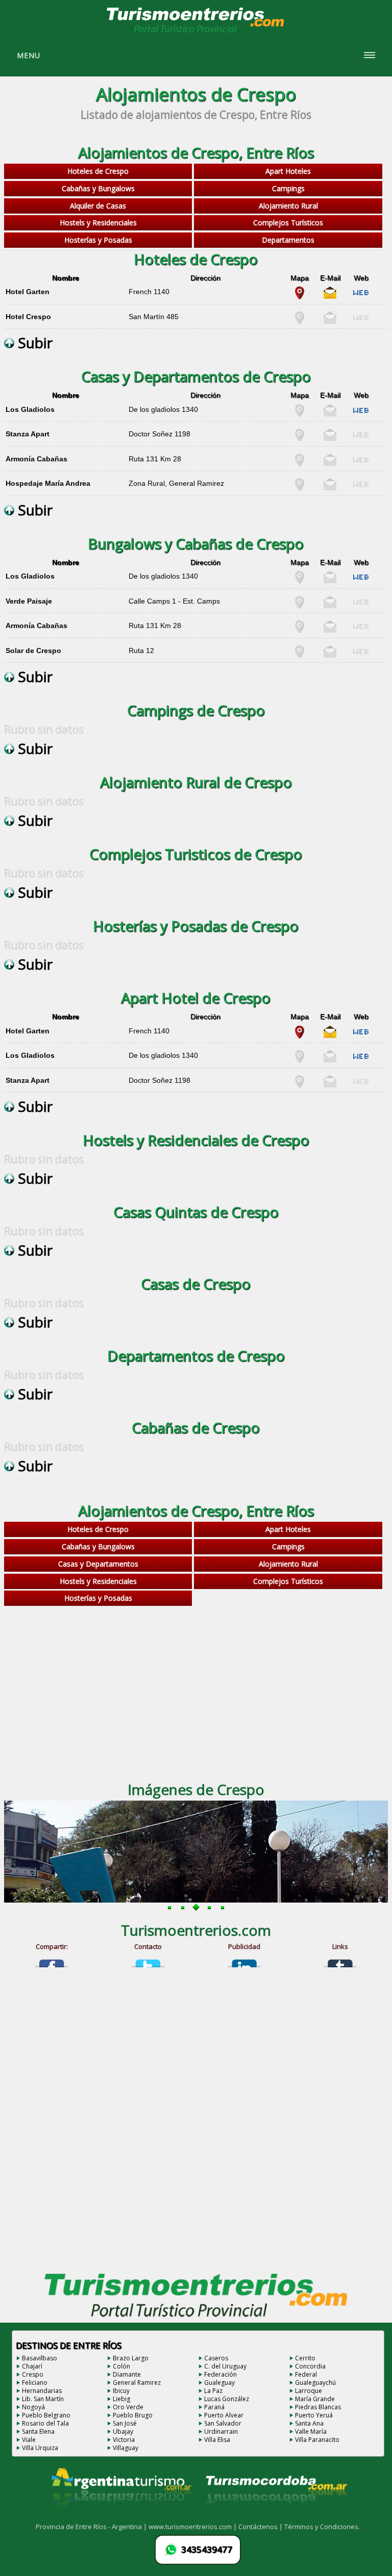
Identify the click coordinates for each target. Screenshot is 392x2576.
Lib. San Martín (43, 2399)
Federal (306, 2374)
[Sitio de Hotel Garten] (361, 297)
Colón (121, 2366)
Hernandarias (42, 2391)
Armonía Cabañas (36, 459)
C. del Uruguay (225, 2366)
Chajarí (32, 2366)
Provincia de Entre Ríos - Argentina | (92, 2527)
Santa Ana (309, 2423)
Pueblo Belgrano (46, 2415)
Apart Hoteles (288, 171)
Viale (29, 2440)
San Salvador (223, 2423)
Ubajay (123, 2431)
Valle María (311, 2431)
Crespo (33, 2374)
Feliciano (35, 2383)
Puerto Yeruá (314, 2415)
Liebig (121, 2399)
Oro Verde (128, 2407)
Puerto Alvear (224, 2415)
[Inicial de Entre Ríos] (196, 32)
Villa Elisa (217, 2440)
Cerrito (305, 2358)
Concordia (310, 2366)
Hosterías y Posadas (98, 240)
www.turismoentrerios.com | (193, 2527)
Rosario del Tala (45, 2423)
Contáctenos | (261, 2527)
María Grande (315, 2399)
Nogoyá (33, 2407)
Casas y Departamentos (98, 1564)
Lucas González (227, 2399)
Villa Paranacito (317, 2440)
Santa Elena (38, 2431)
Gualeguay (219, 2383)
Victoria (124, 2440)
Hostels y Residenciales (98, 223)
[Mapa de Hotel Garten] (300, 297)
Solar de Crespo (33, 650)
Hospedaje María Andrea (48, 483)
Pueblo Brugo (133, 2415)
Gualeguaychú (315, 2383)
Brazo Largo (131, 2358)
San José (125, 2423)
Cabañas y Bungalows (98, 188)
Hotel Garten (28, 292)
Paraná (214, 2407)
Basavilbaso (40, 2358)
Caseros (216, 2358)
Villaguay (126, 2448)
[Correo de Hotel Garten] (330, 297)
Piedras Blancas (318, 2407)
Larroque (309, 2391)
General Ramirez (137, 2383)
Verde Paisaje (29, 601)
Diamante (127, 2374)
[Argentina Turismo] (120, 2516)
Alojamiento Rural (288, 206)
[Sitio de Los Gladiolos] (361, 414)
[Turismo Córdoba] (276, 2516)
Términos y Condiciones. (322, 2527)
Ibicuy (121, 2391)
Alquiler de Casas (98, 206)
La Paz (213, 2391)
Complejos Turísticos (288, 223)
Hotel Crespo (28, 317)
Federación (220, 2374)
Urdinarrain (221, 2431)
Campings (288, 188)
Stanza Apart (28, 434)
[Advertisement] (196, 1690)
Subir (33, 343)
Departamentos (288, 240)
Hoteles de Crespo (98, 171)
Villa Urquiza (40, 2448)
